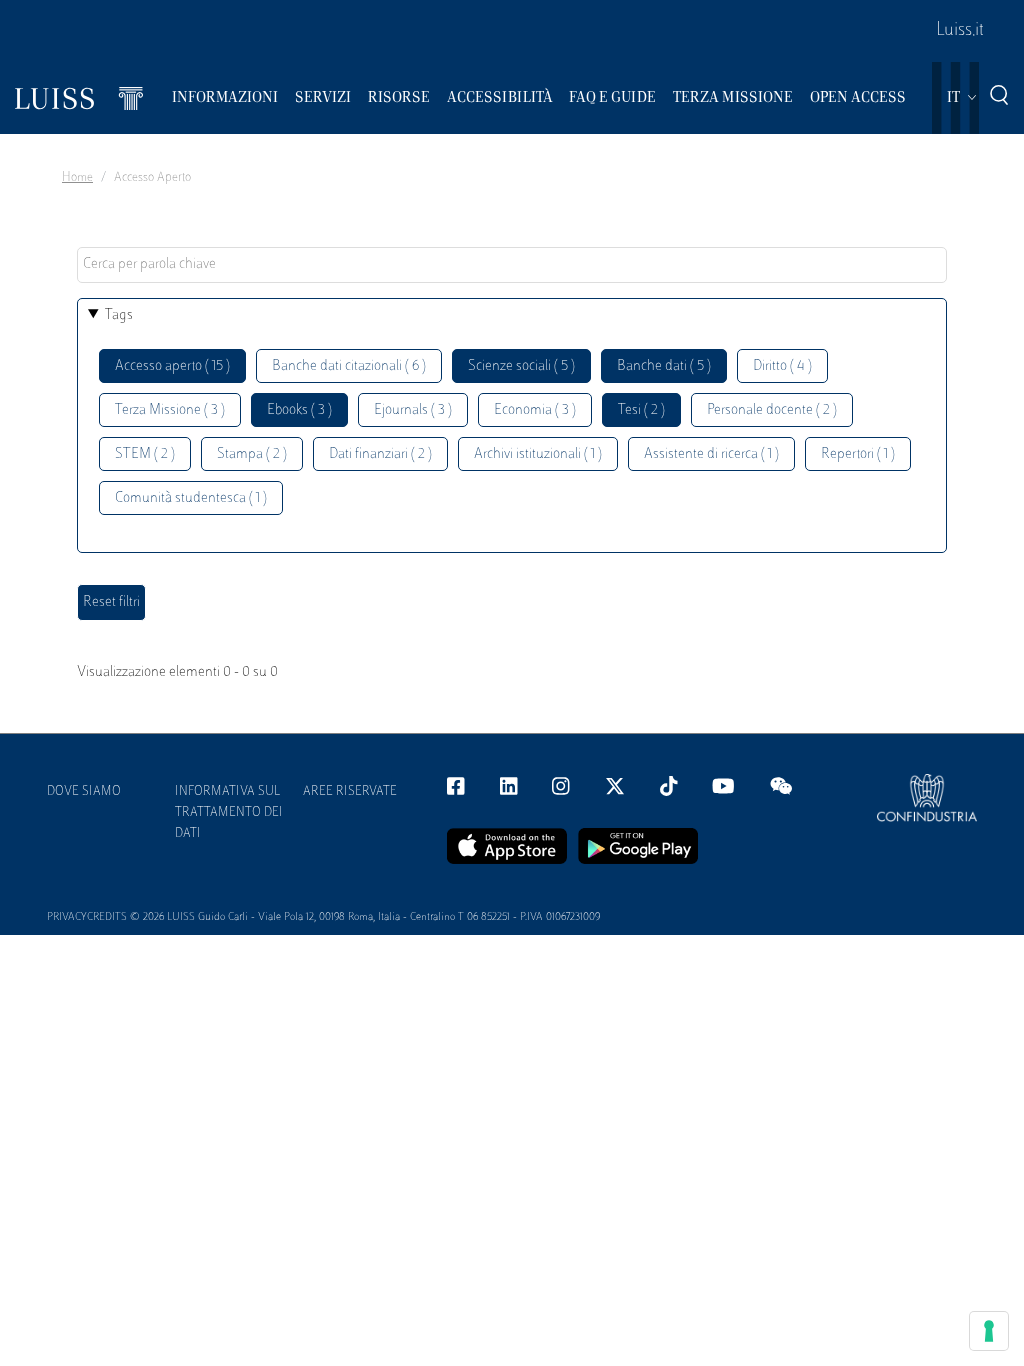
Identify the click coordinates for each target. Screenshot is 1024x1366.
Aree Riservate (350, 792)
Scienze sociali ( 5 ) (521, 366)
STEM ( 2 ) (145, 454)
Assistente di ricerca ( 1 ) (711, 454)
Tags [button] (119, 315)
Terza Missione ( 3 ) (170, 410)
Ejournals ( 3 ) (413, 410)
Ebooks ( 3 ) (299, 410)
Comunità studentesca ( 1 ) (191, 498)
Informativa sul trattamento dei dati (229, 813)
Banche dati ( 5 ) (664, 366)
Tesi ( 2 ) (641, 410)
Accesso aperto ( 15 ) (172, 366)
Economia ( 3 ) (535, 410)
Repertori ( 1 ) (858, 454)
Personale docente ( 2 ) (772, 410)
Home (77, 178)
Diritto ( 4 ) (782, 366)
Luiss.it (960, 31)
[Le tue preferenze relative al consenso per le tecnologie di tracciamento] (989, 1331)
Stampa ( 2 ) (252, 454)
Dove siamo (84, 792)
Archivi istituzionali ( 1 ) (538, 454)
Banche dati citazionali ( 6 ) (349, 366)
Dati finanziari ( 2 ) (380, 454)
